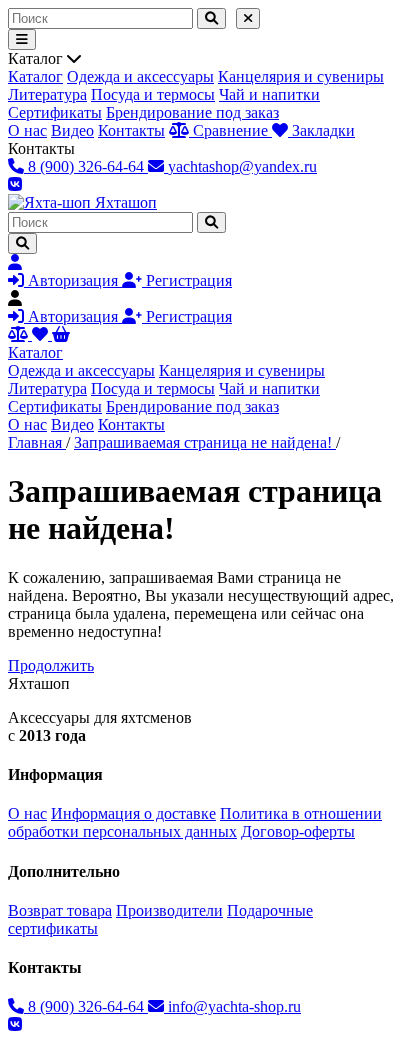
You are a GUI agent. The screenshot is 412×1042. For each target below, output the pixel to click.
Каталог (35, 76)
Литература (47, 94)
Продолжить (51, 665)
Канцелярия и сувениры (301, 76)
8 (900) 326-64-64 (86, 1006)
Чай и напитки (269, 94)
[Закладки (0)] (42, 334)
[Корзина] (61, 334)
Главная (37, 442)
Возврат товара (60, 910)
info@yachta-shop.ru (232, 1006)
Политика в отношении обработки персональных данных (195, 822)
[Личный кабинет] (15, 262)
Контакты (131, 130)
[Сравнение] (20, 334)
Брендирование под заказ (192, 112)
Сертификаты (55, 112)
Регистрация (187, 280)
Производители (169, 910)
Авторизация (73, 280)
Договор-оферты (298, 831)
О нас (27, 130)
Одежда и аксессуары (140, 76)
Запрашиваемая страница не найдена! (205, 442)
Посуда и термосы (153, 94)
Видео (72, 130)
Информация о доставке (133, 813)
